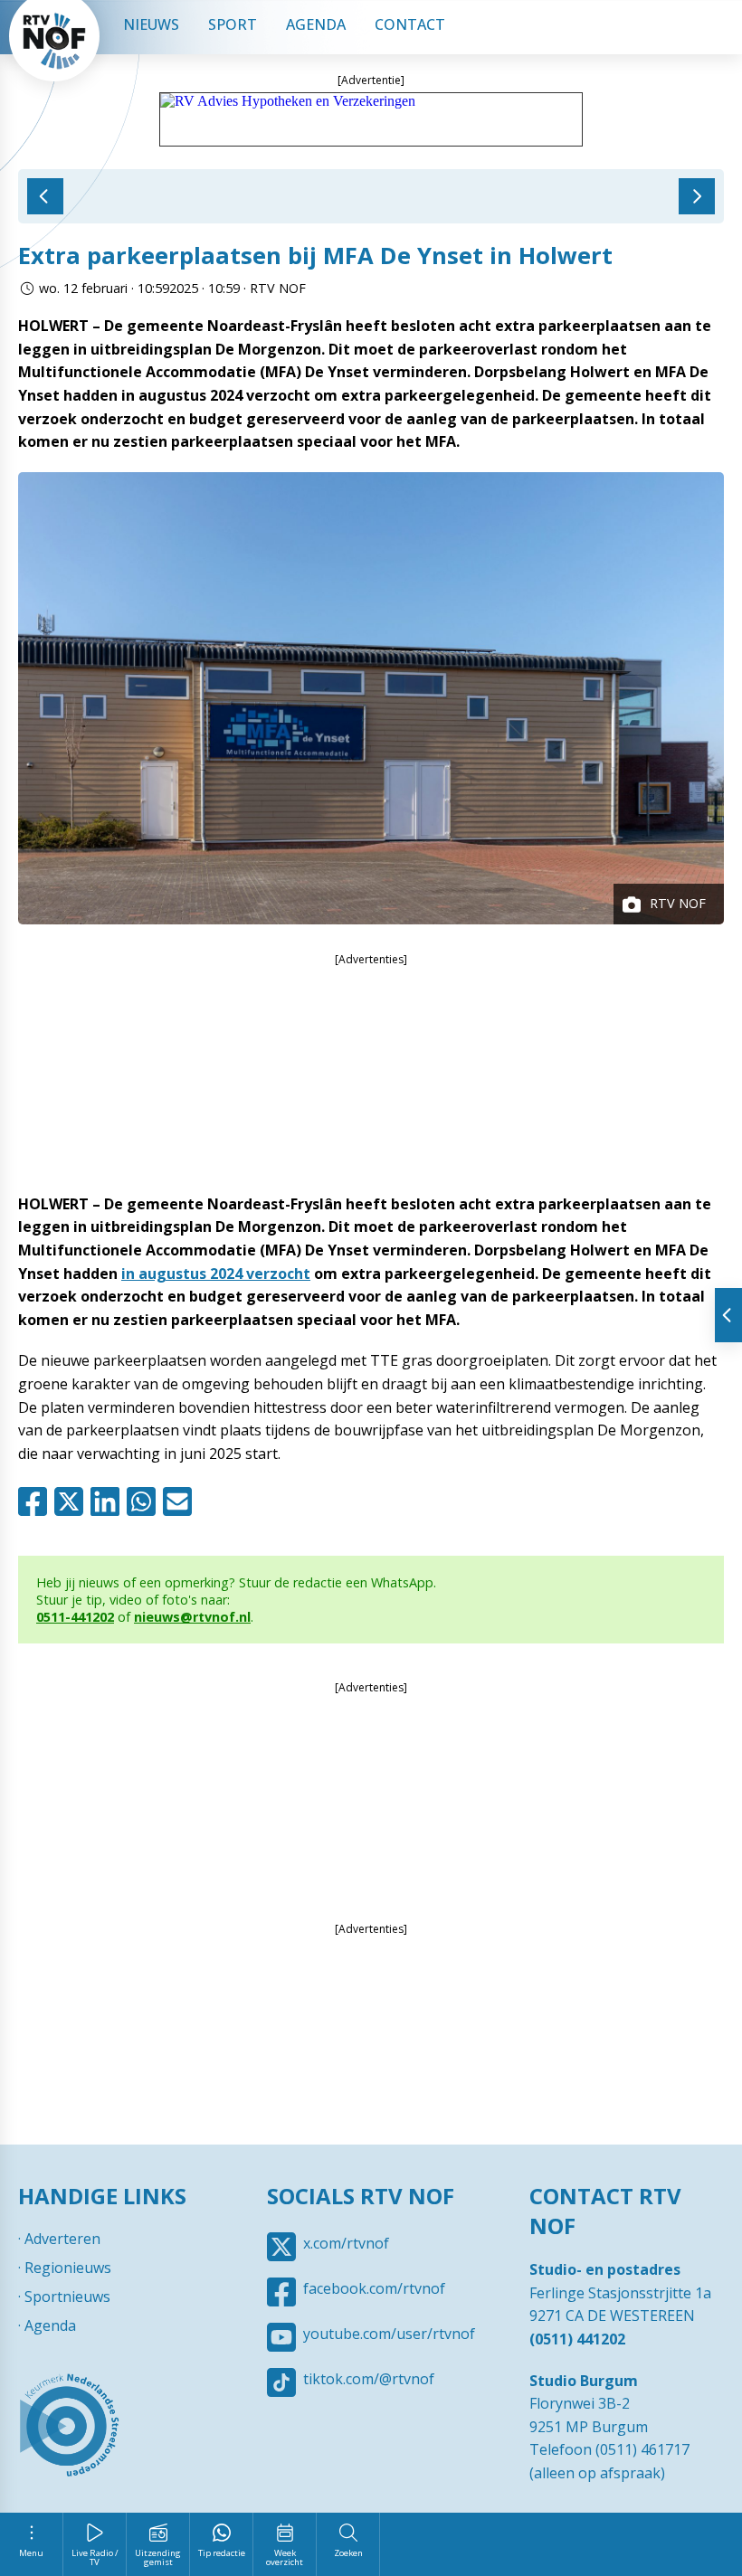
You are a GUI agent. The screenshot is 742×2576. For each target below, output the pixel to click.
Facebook (36, 1501)
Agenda (316, 24)
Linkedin (109, 1501)
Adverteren (62, 2239)
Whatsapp (145, 1501)
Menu (31, 2553)
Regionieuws (68, 2268)
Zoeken (348, 2553)
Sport (233, 24)
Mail (181, 1501)
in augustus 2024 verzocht (216, 1274)
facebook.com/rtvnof (374, 2288)
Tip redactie (222, 2553)
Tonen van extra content (728, 1315)
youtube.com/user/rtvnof (389, 2334)
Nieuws (151, 24)
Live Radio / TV (95, 2557)
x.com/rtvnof (346, 2243)
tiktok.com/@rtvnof (369, 2379)
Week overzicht (285, 2557)
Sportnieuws (67, 2297)
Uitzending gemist (158, 2557)
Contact (410, 24)
